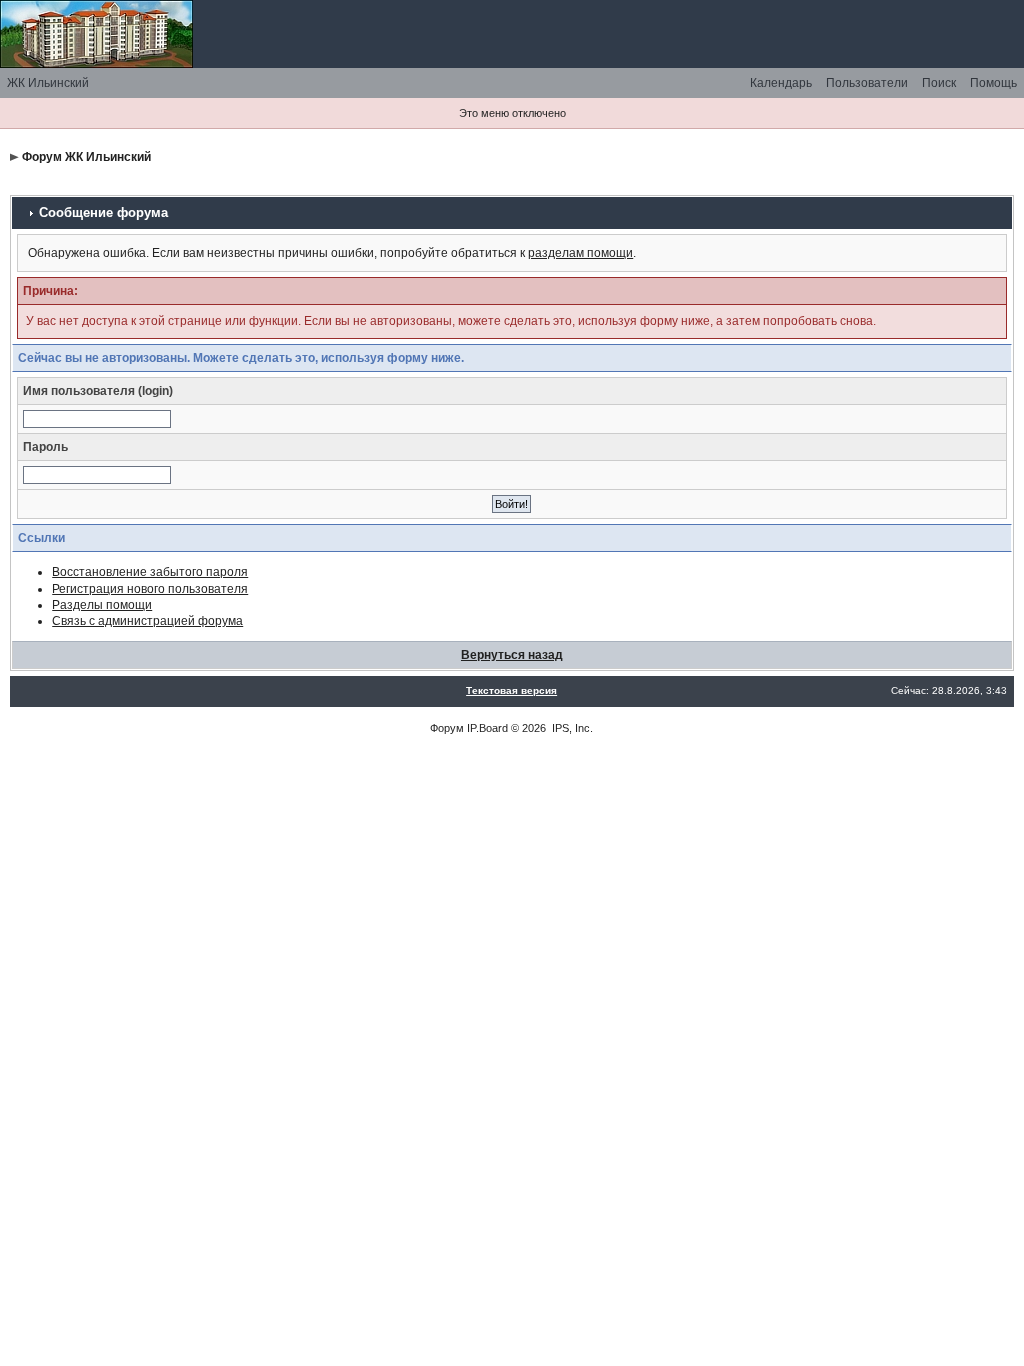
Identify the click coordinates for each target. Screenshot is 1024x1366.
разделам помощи (580, 253)
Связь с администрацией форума (147, 621)
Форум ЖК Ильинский (86, 157)
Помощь (993, 83)
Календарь (781, 83)
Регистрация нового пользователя (150, 589)
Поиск (939, 83)
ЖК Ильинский (48, 83)
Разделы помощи (102, 605)
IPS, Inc (571, 728)
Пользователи (867, 83)
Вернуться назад (512, 655)
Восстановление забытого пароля (150, 572)
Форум (447, 728)
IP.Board (487, 728)
